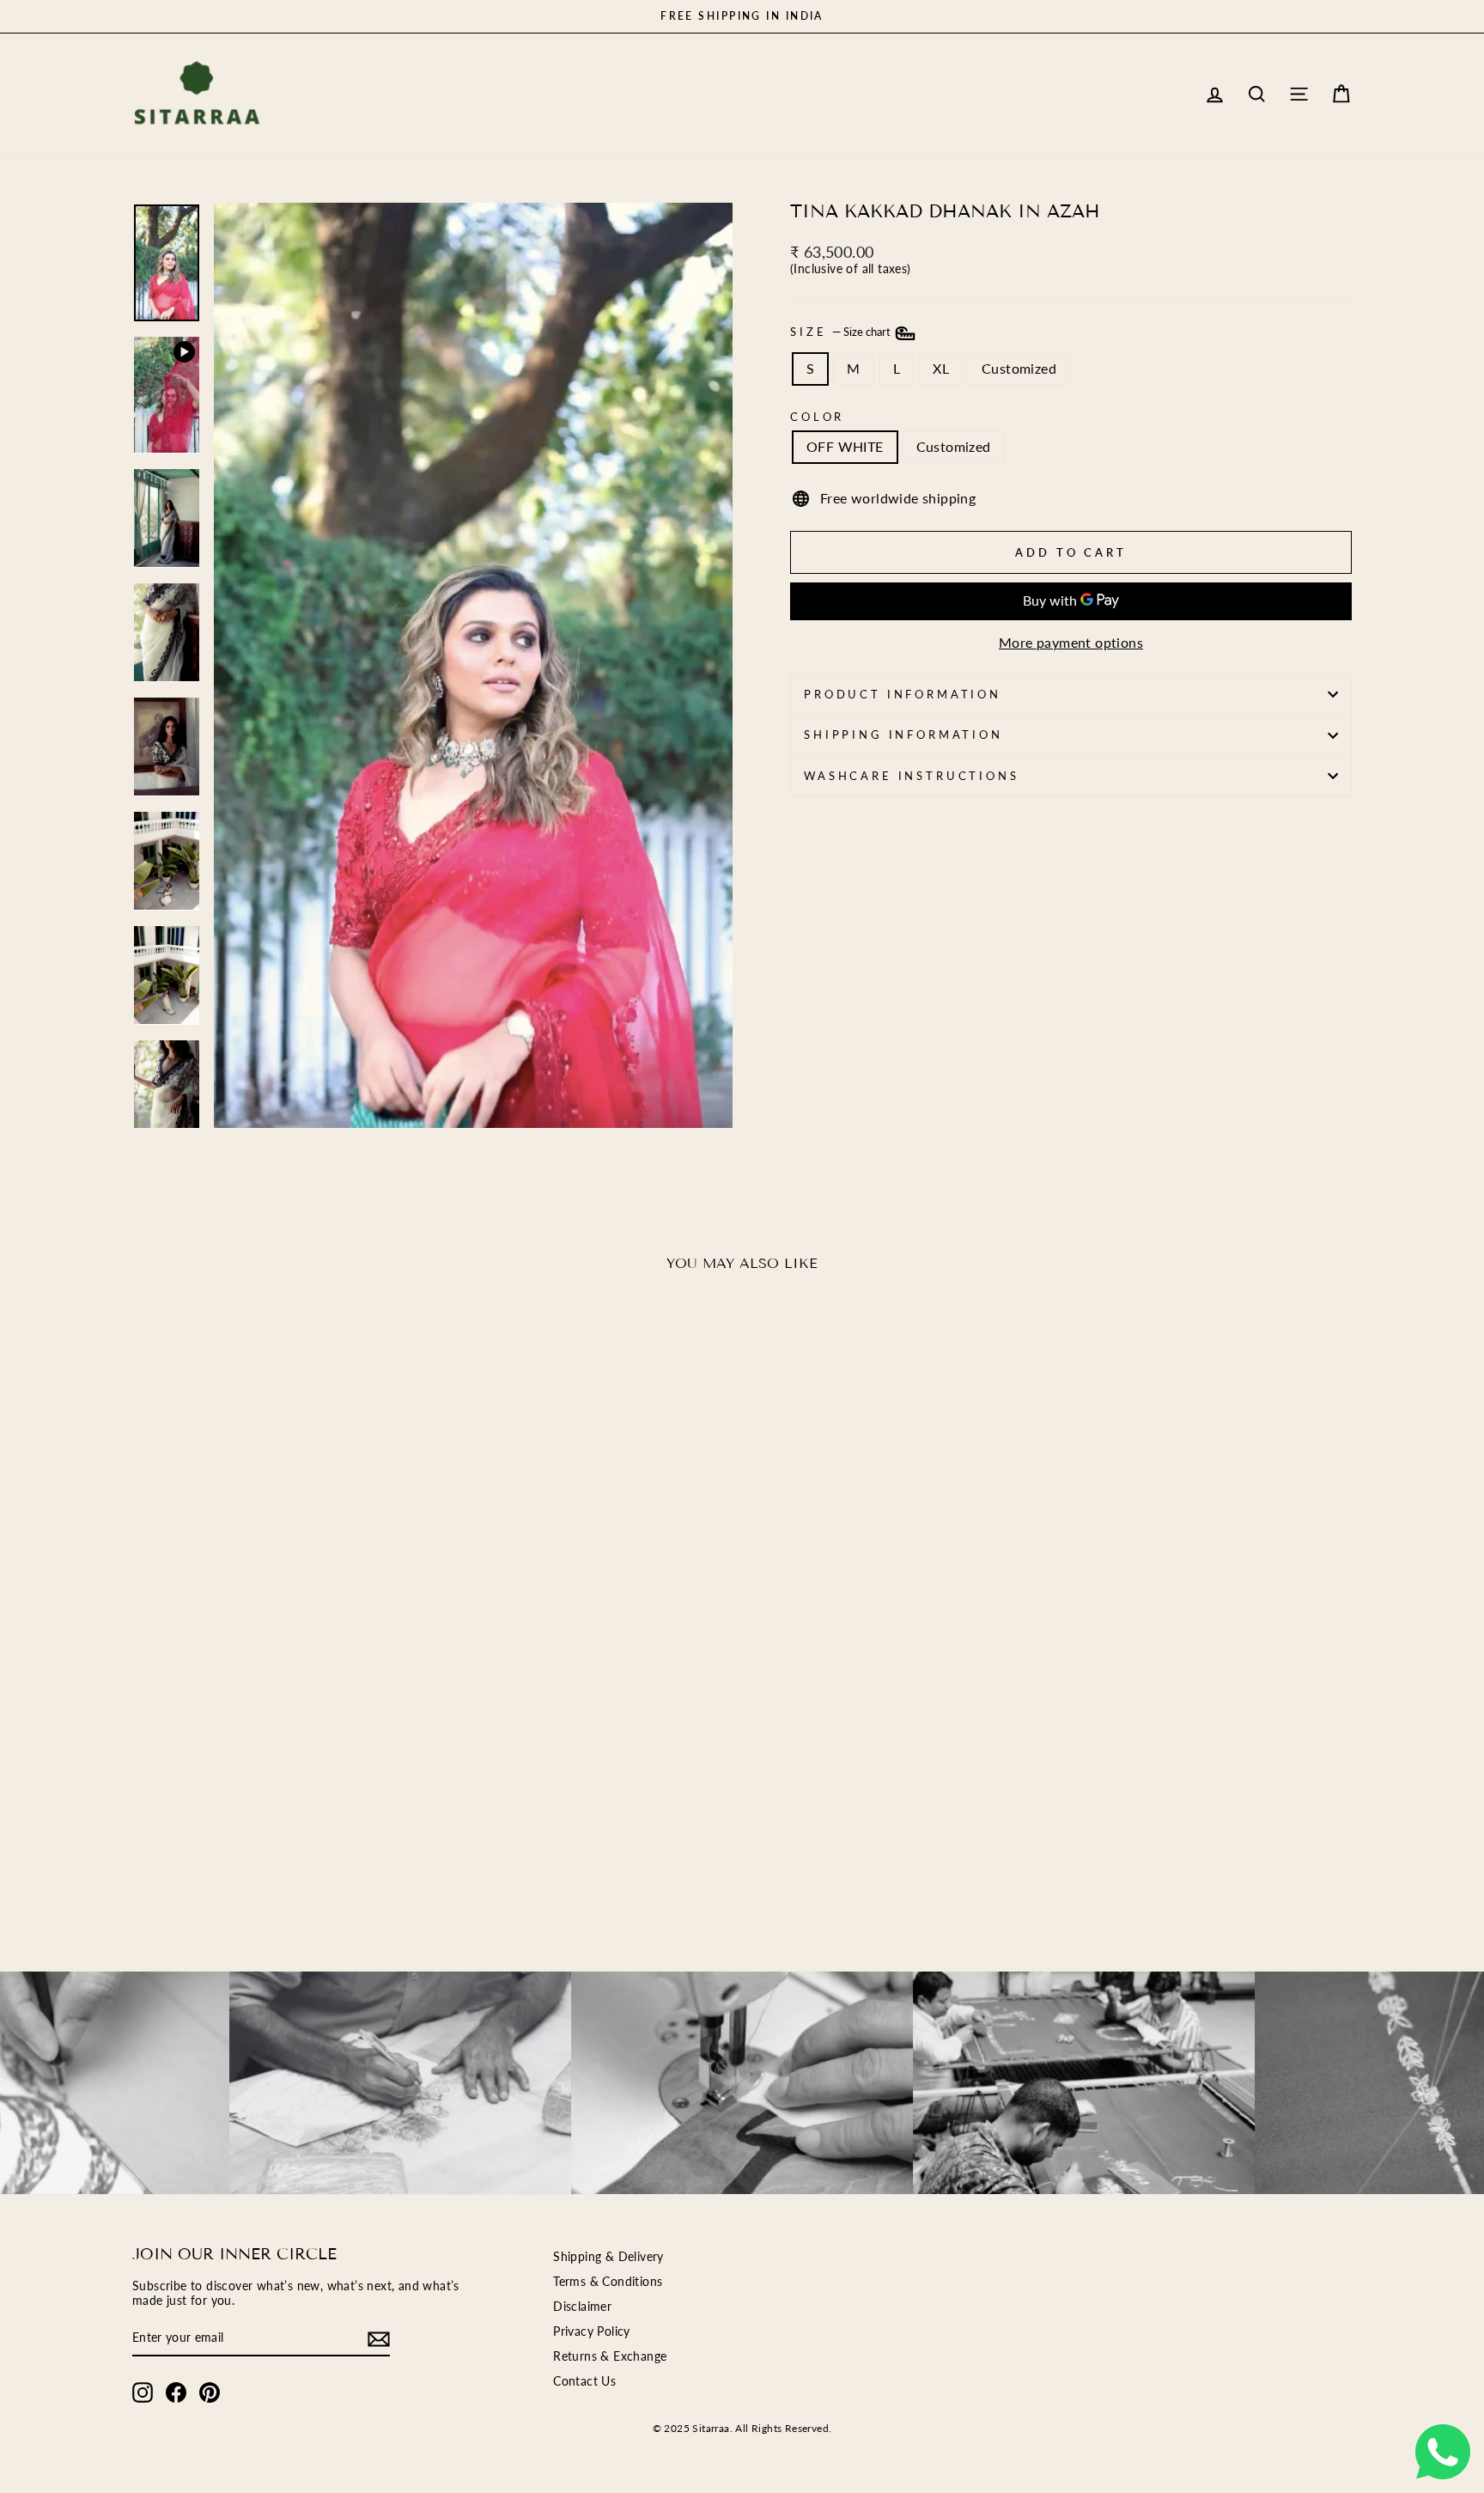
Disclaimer (582, 2307)
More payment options (1071, 642)
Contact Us (584, 2381)
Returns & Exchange (610, 2356)
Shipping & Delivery (608, 2257)
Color (817, 417)
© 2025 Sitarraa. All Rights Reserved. (742, 2428)
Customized (1019, 368)
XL (941, 368)
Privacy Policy (592, 2331)
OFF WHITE (845, 446)
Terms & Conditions (608, 2282)
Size (842, 332)
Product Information (903, 694)
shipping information (903, 734)
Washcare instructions (912, 776)
